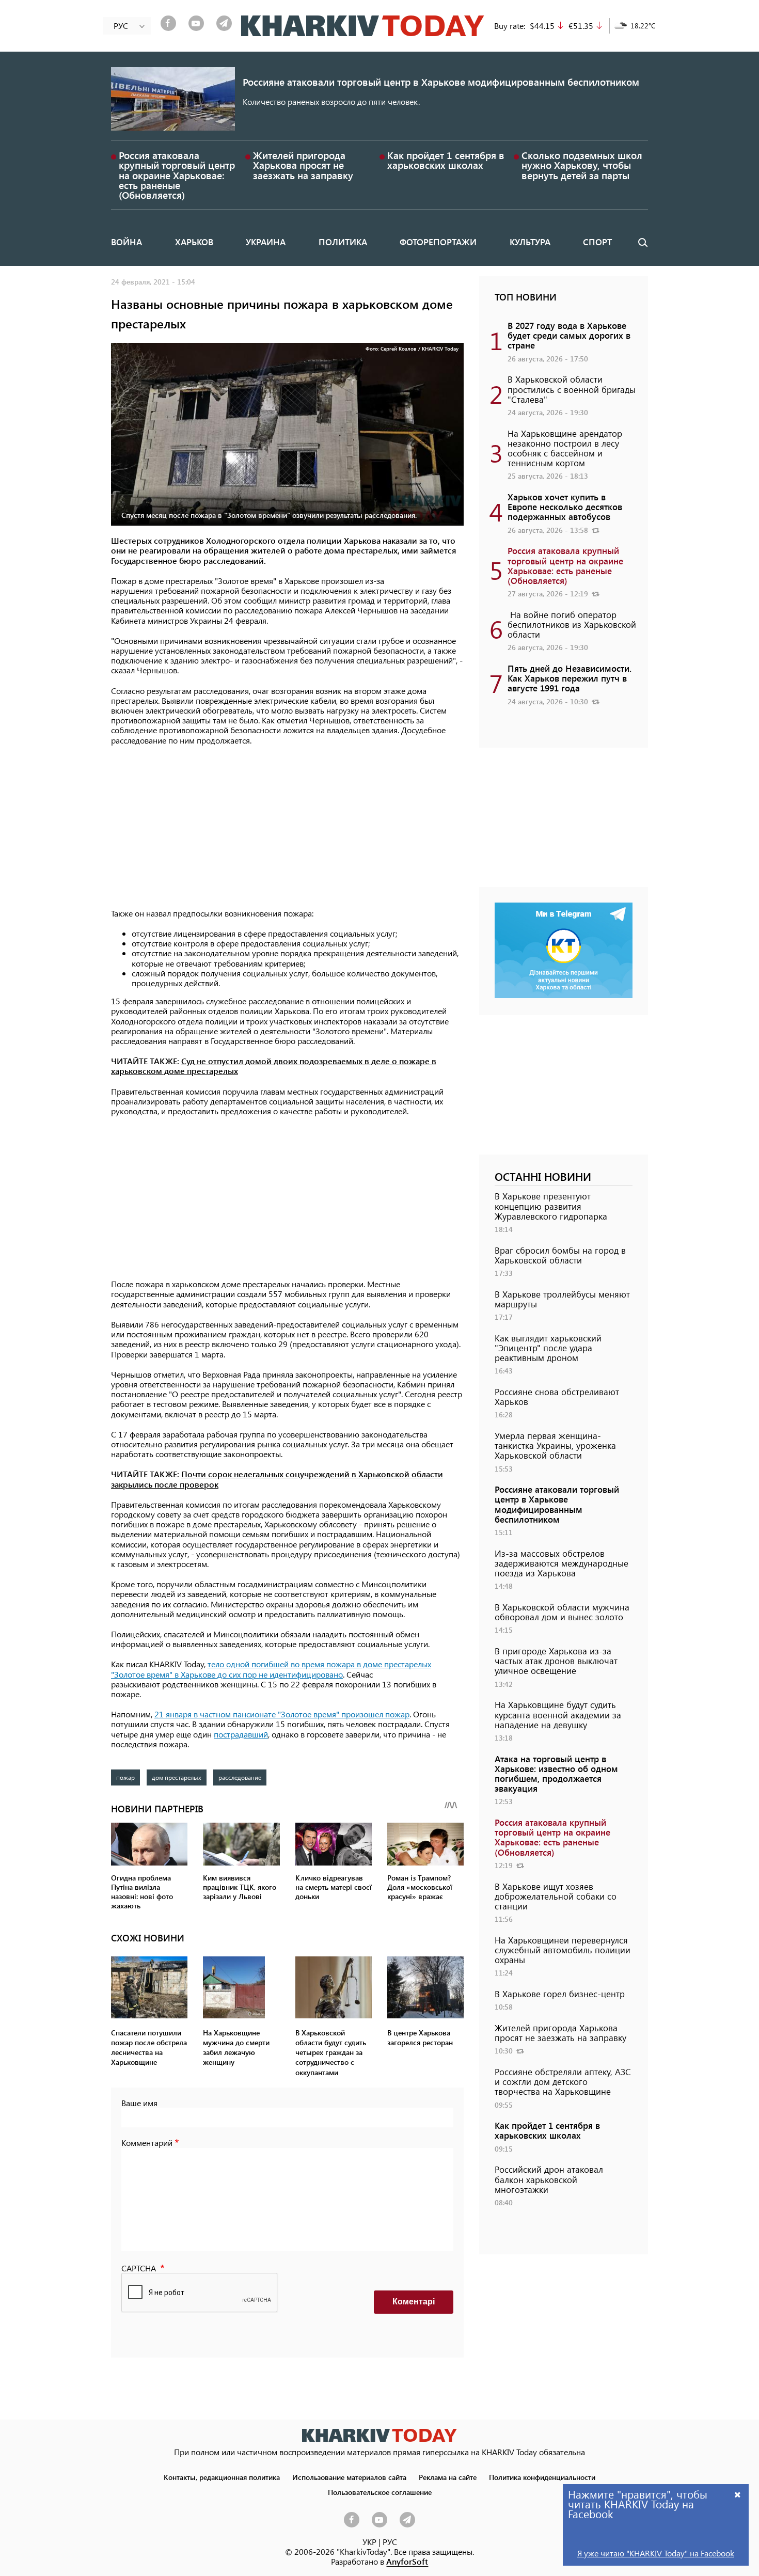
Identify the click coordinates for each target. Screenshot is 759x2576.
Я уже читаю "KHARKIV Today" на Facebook (656, 2553)
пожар (125, 1777)
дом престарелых (177, 1777)
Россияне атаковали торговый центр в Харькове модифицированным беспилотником (441, 82)
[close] (738, 2494)
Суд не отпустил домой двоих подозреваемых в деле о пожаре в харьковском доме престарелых (274, 1066)
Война (126, 242)
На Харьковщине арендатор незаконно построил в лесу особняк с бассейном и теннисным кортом (565, 448)
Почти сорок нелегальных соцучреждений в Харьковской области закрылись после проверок (277, 1479)
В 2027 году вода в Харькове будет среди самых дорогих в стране (569, 335)
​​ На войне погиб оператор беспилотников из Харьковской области (572, 624)
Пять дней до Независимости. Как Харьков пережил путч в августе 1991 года (570, 678)
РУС (390, 2542)
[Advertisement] (287, 828)
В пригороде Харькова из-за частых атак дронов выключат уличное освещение (556, 1661)
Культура (530, 242)
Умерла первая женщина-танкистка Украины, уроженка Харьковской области (555, 1445)
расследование (240, 1777)
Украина (266, 242)
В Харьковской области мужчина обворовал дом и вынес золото (562, 1612)
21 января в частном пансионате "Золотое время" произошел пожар (282, 1714)
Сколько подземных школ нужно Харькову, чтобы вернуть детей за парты (582, 165)
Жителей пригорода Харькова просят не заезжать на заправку (303, 165)
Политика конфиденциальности (542, 2477)
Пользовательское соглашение (380, 2492)
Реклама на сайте (448, 2477)
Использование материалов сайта (349, 2477)
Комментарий (147, 2143)
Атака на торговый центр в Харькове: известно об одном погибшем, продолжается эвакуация (556, 1774)
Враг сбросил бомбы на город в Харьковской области (560, 1255)
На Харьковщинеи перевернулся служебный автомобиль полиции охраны (563, 1950)
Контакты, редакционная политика (222, 2477)
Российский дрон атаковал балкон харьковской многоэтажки (549, 2179)
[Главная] (363, 26)
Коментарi (414, 2302)
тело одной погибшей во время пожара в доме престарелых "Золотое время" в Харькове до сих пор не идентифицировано (271, 1669)
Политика (343, 242)
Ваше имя (139, 2103)
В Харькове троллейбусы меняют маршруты (562, 1299)
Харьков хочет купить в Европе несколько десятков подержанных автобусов (565, 507)
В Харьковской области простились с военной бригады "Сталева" (572, 389)
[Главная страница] (379, 2435)
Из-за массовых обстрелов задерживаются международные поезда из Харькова (562, 1563)
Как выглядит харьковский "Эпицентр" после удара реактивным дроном (548, 1348)
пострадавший (241, 1734)
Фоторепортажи (438, 242)
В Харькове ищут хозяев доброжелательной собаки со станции (556, 1896)
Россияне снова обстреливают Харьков (557, 1396)
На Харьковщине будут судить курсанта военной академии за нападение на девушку (558, 1714)
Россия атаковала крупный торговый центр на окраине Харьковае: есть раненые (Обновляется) (177, 175)
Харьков (194, 242)
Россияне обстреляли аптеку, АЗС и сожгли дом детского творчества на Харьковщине (563, 2081)
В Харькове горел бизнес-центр (560, 1994)
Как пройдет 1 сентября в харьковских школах (446, 160)
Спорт (597, 242)
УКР (369, 2542)
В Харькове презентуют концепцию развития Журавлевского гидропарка (551, 1206)
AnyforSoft (407, 2561)
